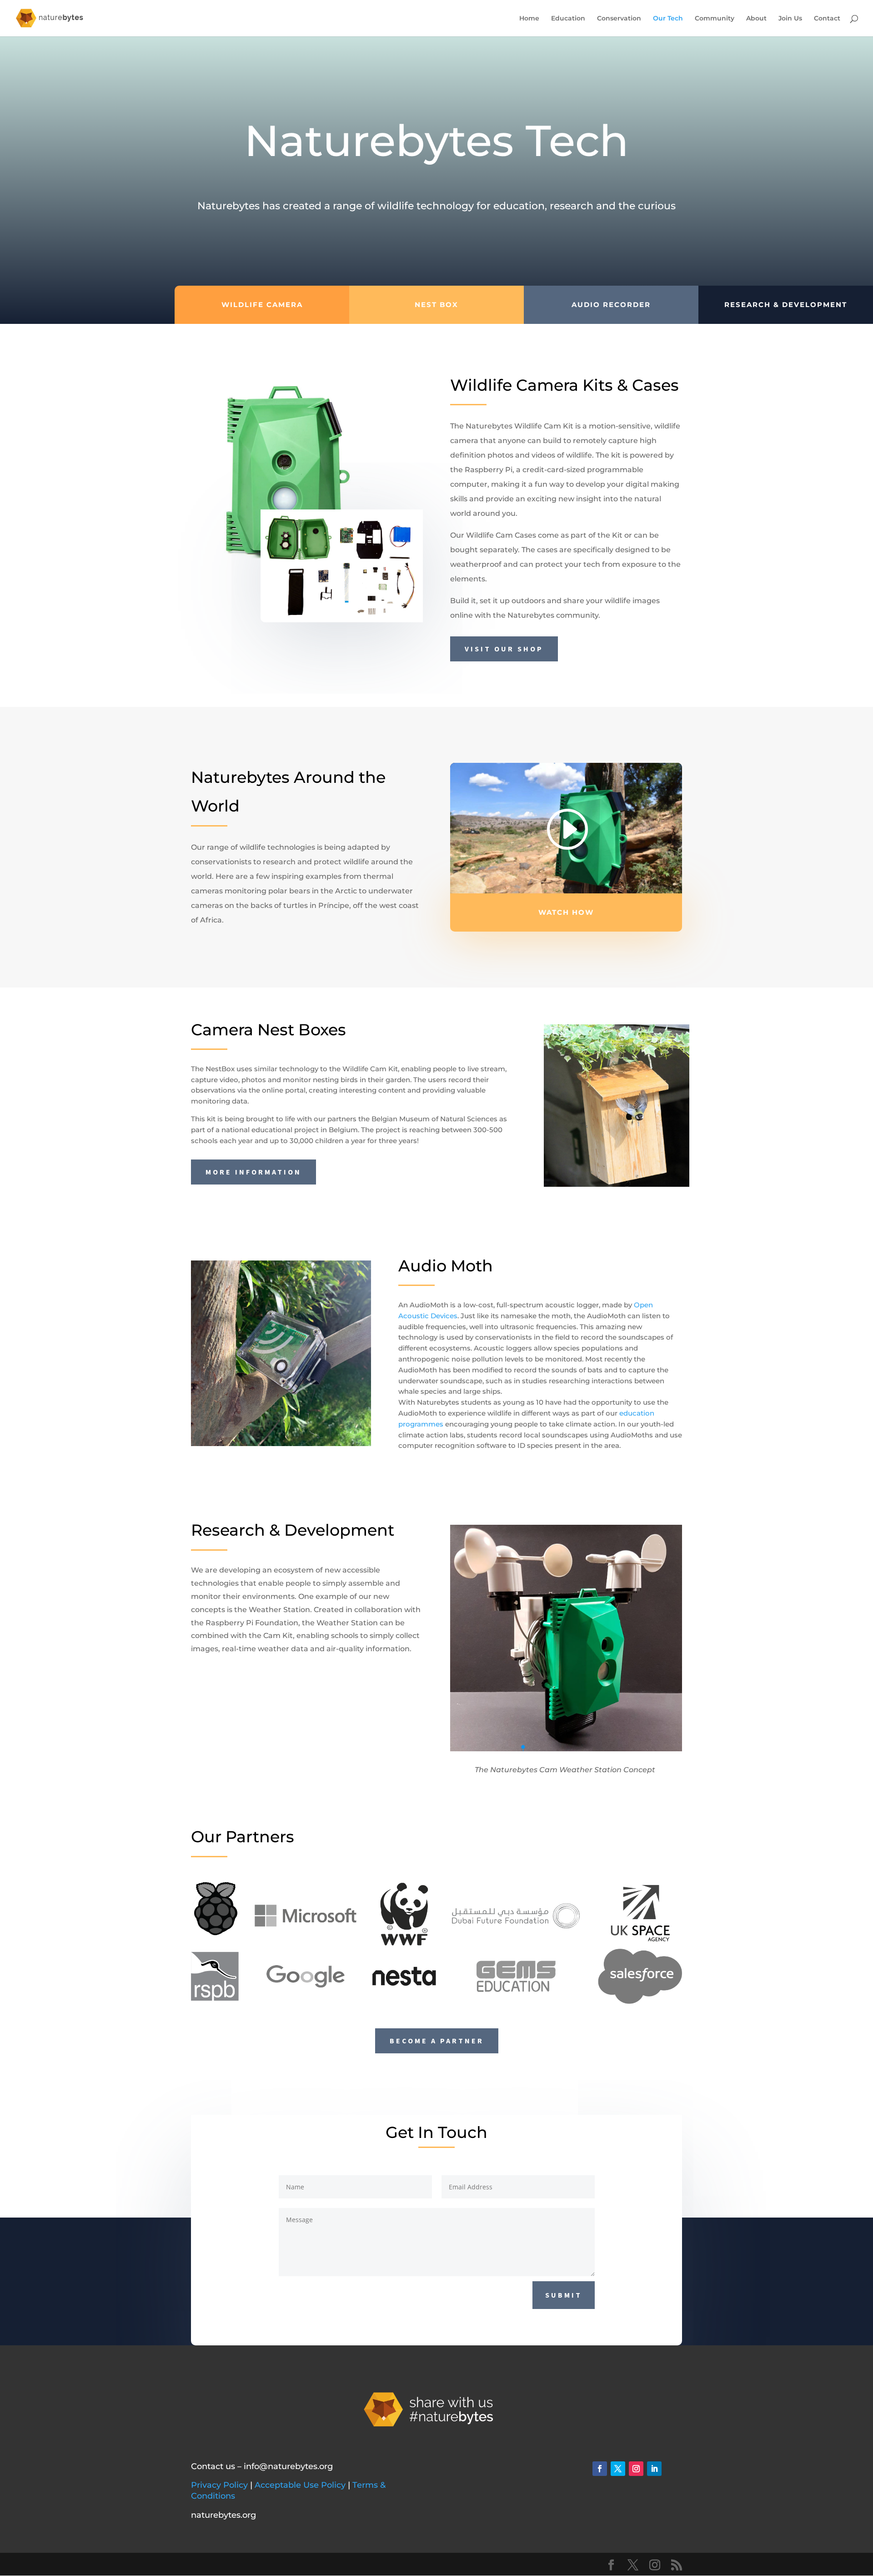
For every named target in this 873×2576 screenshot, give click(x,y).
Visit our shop (504, 649)
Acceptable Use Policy (300, 2485)
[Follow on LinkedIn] (654, 2469)
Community (715, 19)
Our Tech (668, 19)
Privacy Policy (219, 2485)
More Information (253, 1172)
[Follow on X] (618, 2469)
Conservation (619, 19)
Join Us (790, 19)
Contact (827, 19)
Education (568, 19)
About (756, 19)
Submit (564, 2295)
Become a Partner (437, 2041)
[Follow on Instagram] (636, 2469)
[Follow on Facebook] (600, 2469)
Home (529, 19)
